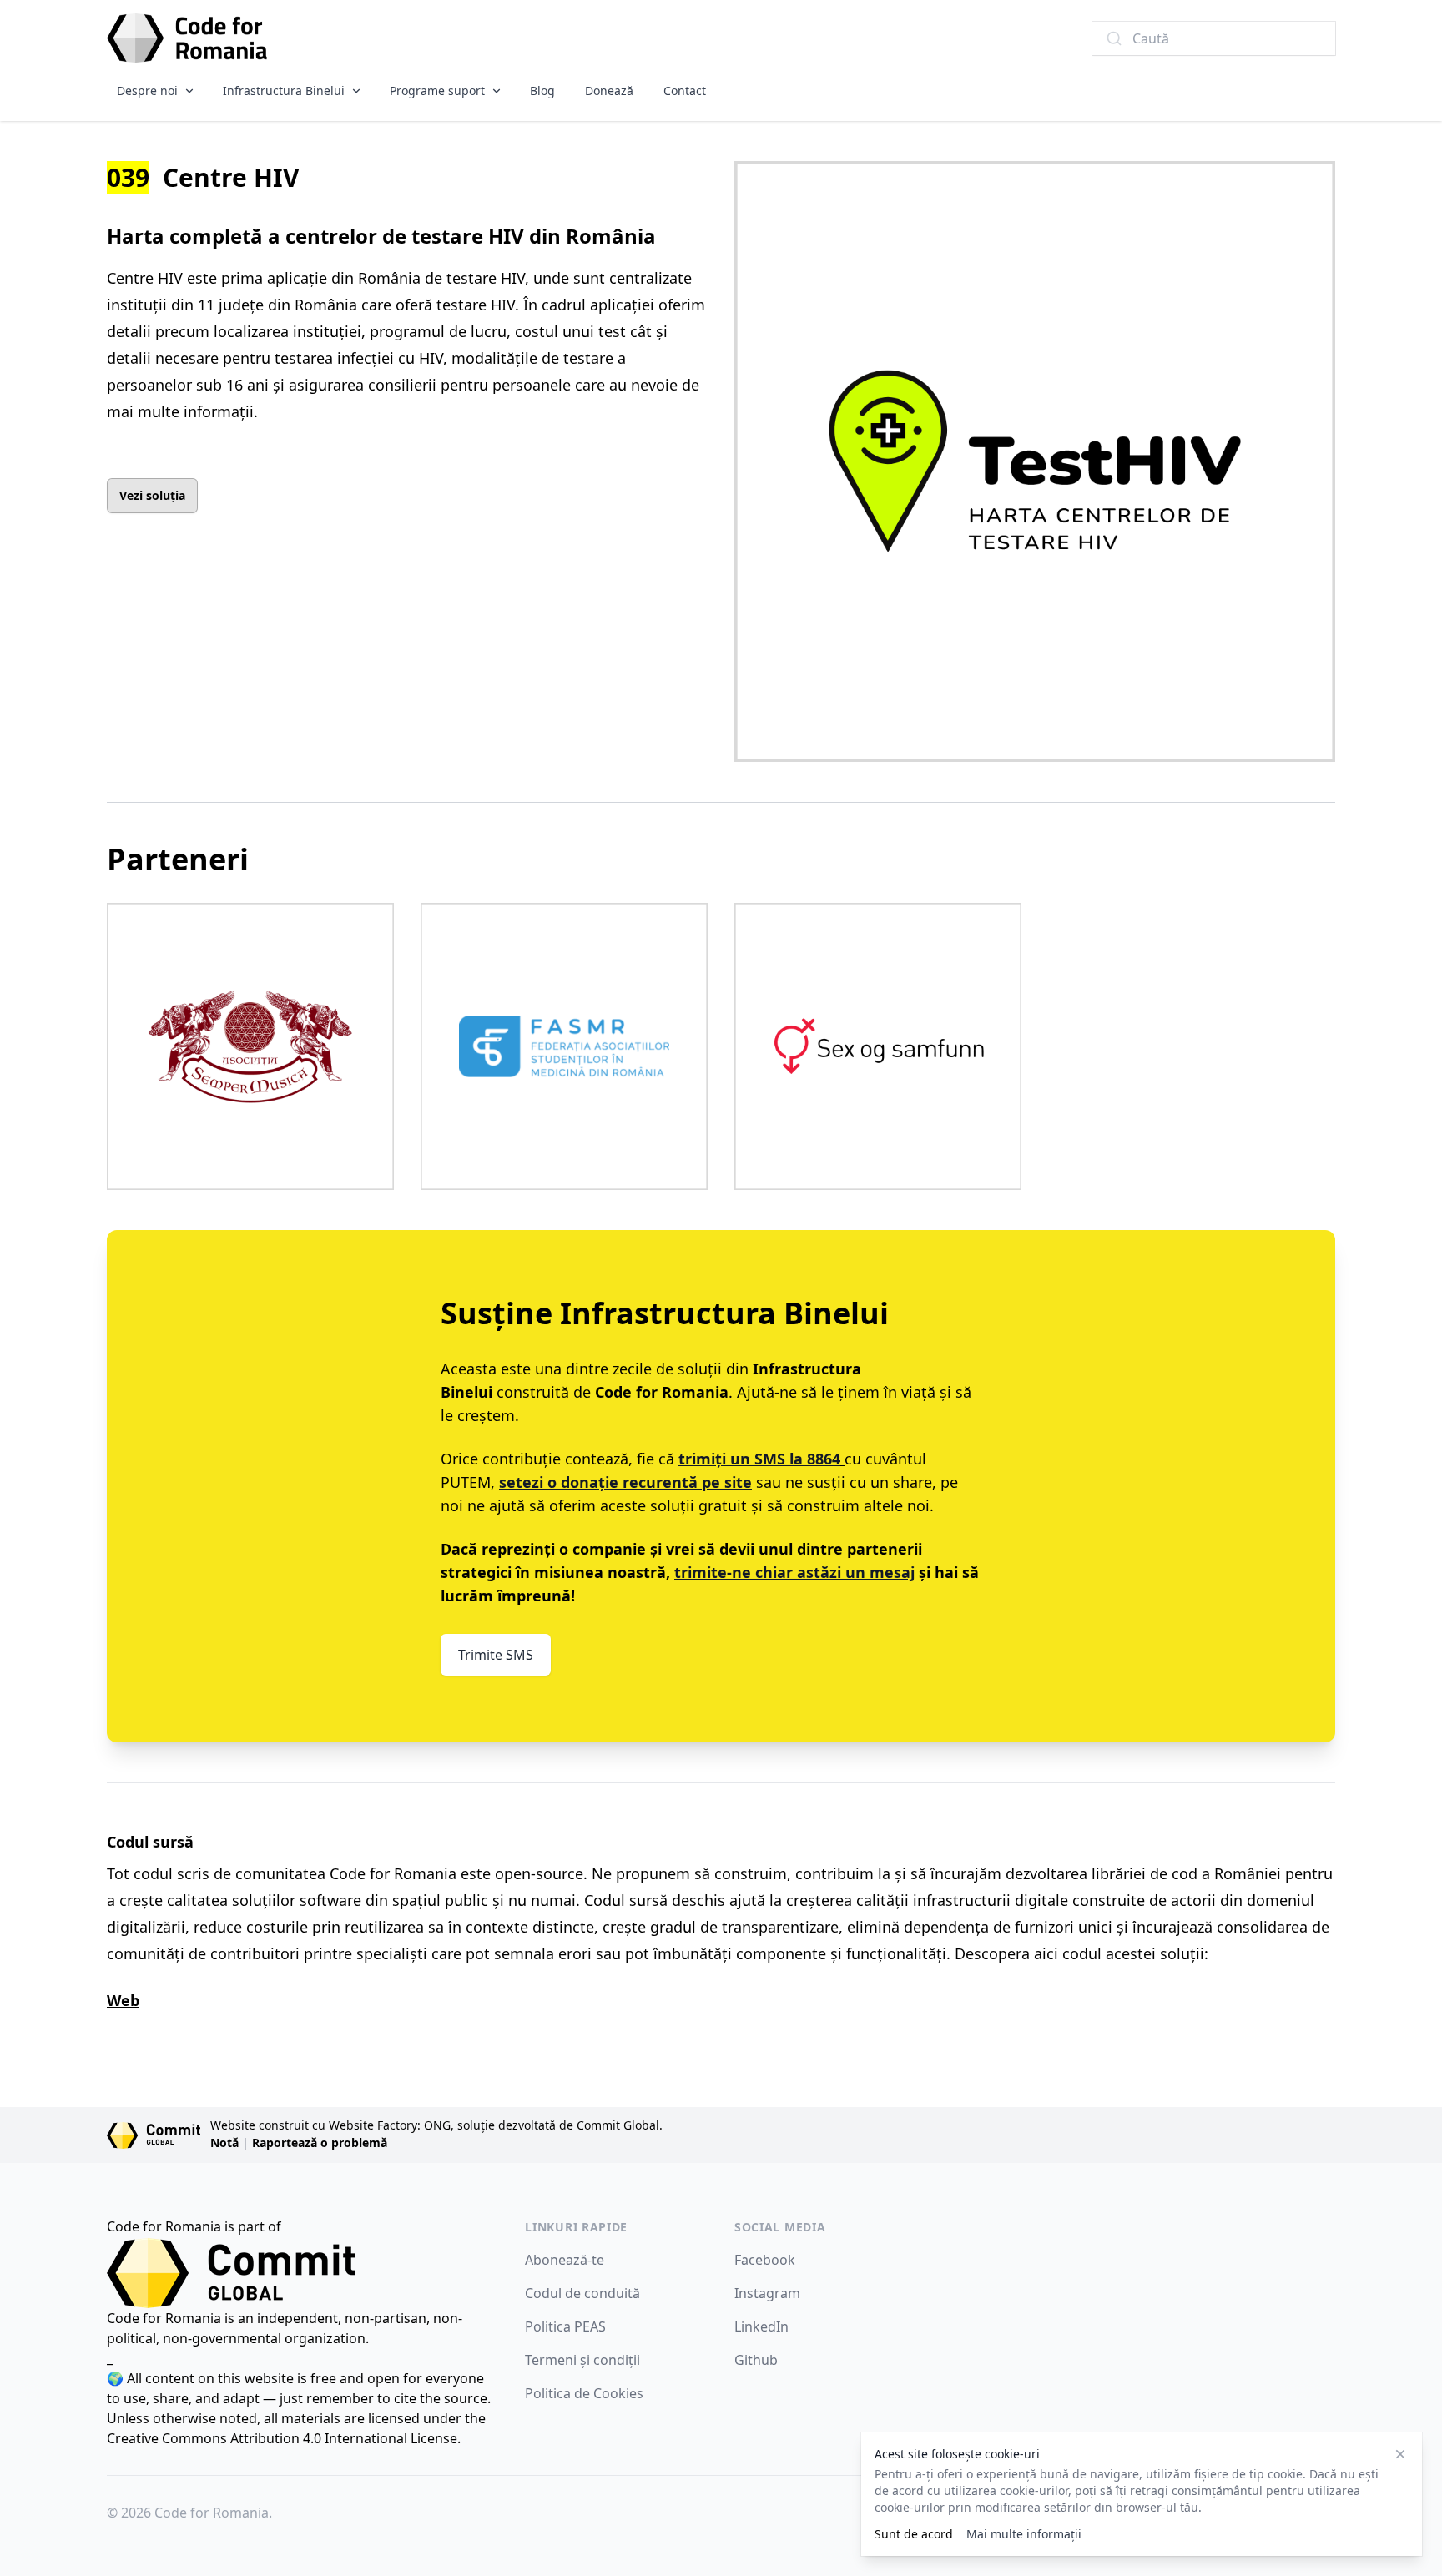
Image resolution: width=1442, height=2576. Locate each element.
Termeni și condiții (582, 2360)
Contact (685, 91)
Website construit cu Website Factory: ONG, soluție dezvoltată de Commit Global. (436, 2125)
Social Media (780, 2227)
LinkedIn (761, 2326)
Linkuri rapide (576, 2227)
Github (756, 2360)
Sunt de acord (914, 2534)
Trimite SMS (496, 1655)
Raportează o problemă (320, 2142)
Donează (609, 91)
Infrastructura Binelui (284, 91)
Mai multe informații (1024, 2534)
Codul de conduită (582, 2293)
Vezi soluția (152, 495)
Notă (224, 2142)
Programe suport (437, 91)
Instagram (767, 2293)
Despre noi (147, 91)
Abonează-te (565, 2260)
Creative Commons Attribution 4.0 (214, 2438)
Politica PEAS (565, 2326)
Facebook (765, 2260)
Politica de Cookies (584, 2393)
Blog (542, 91)
